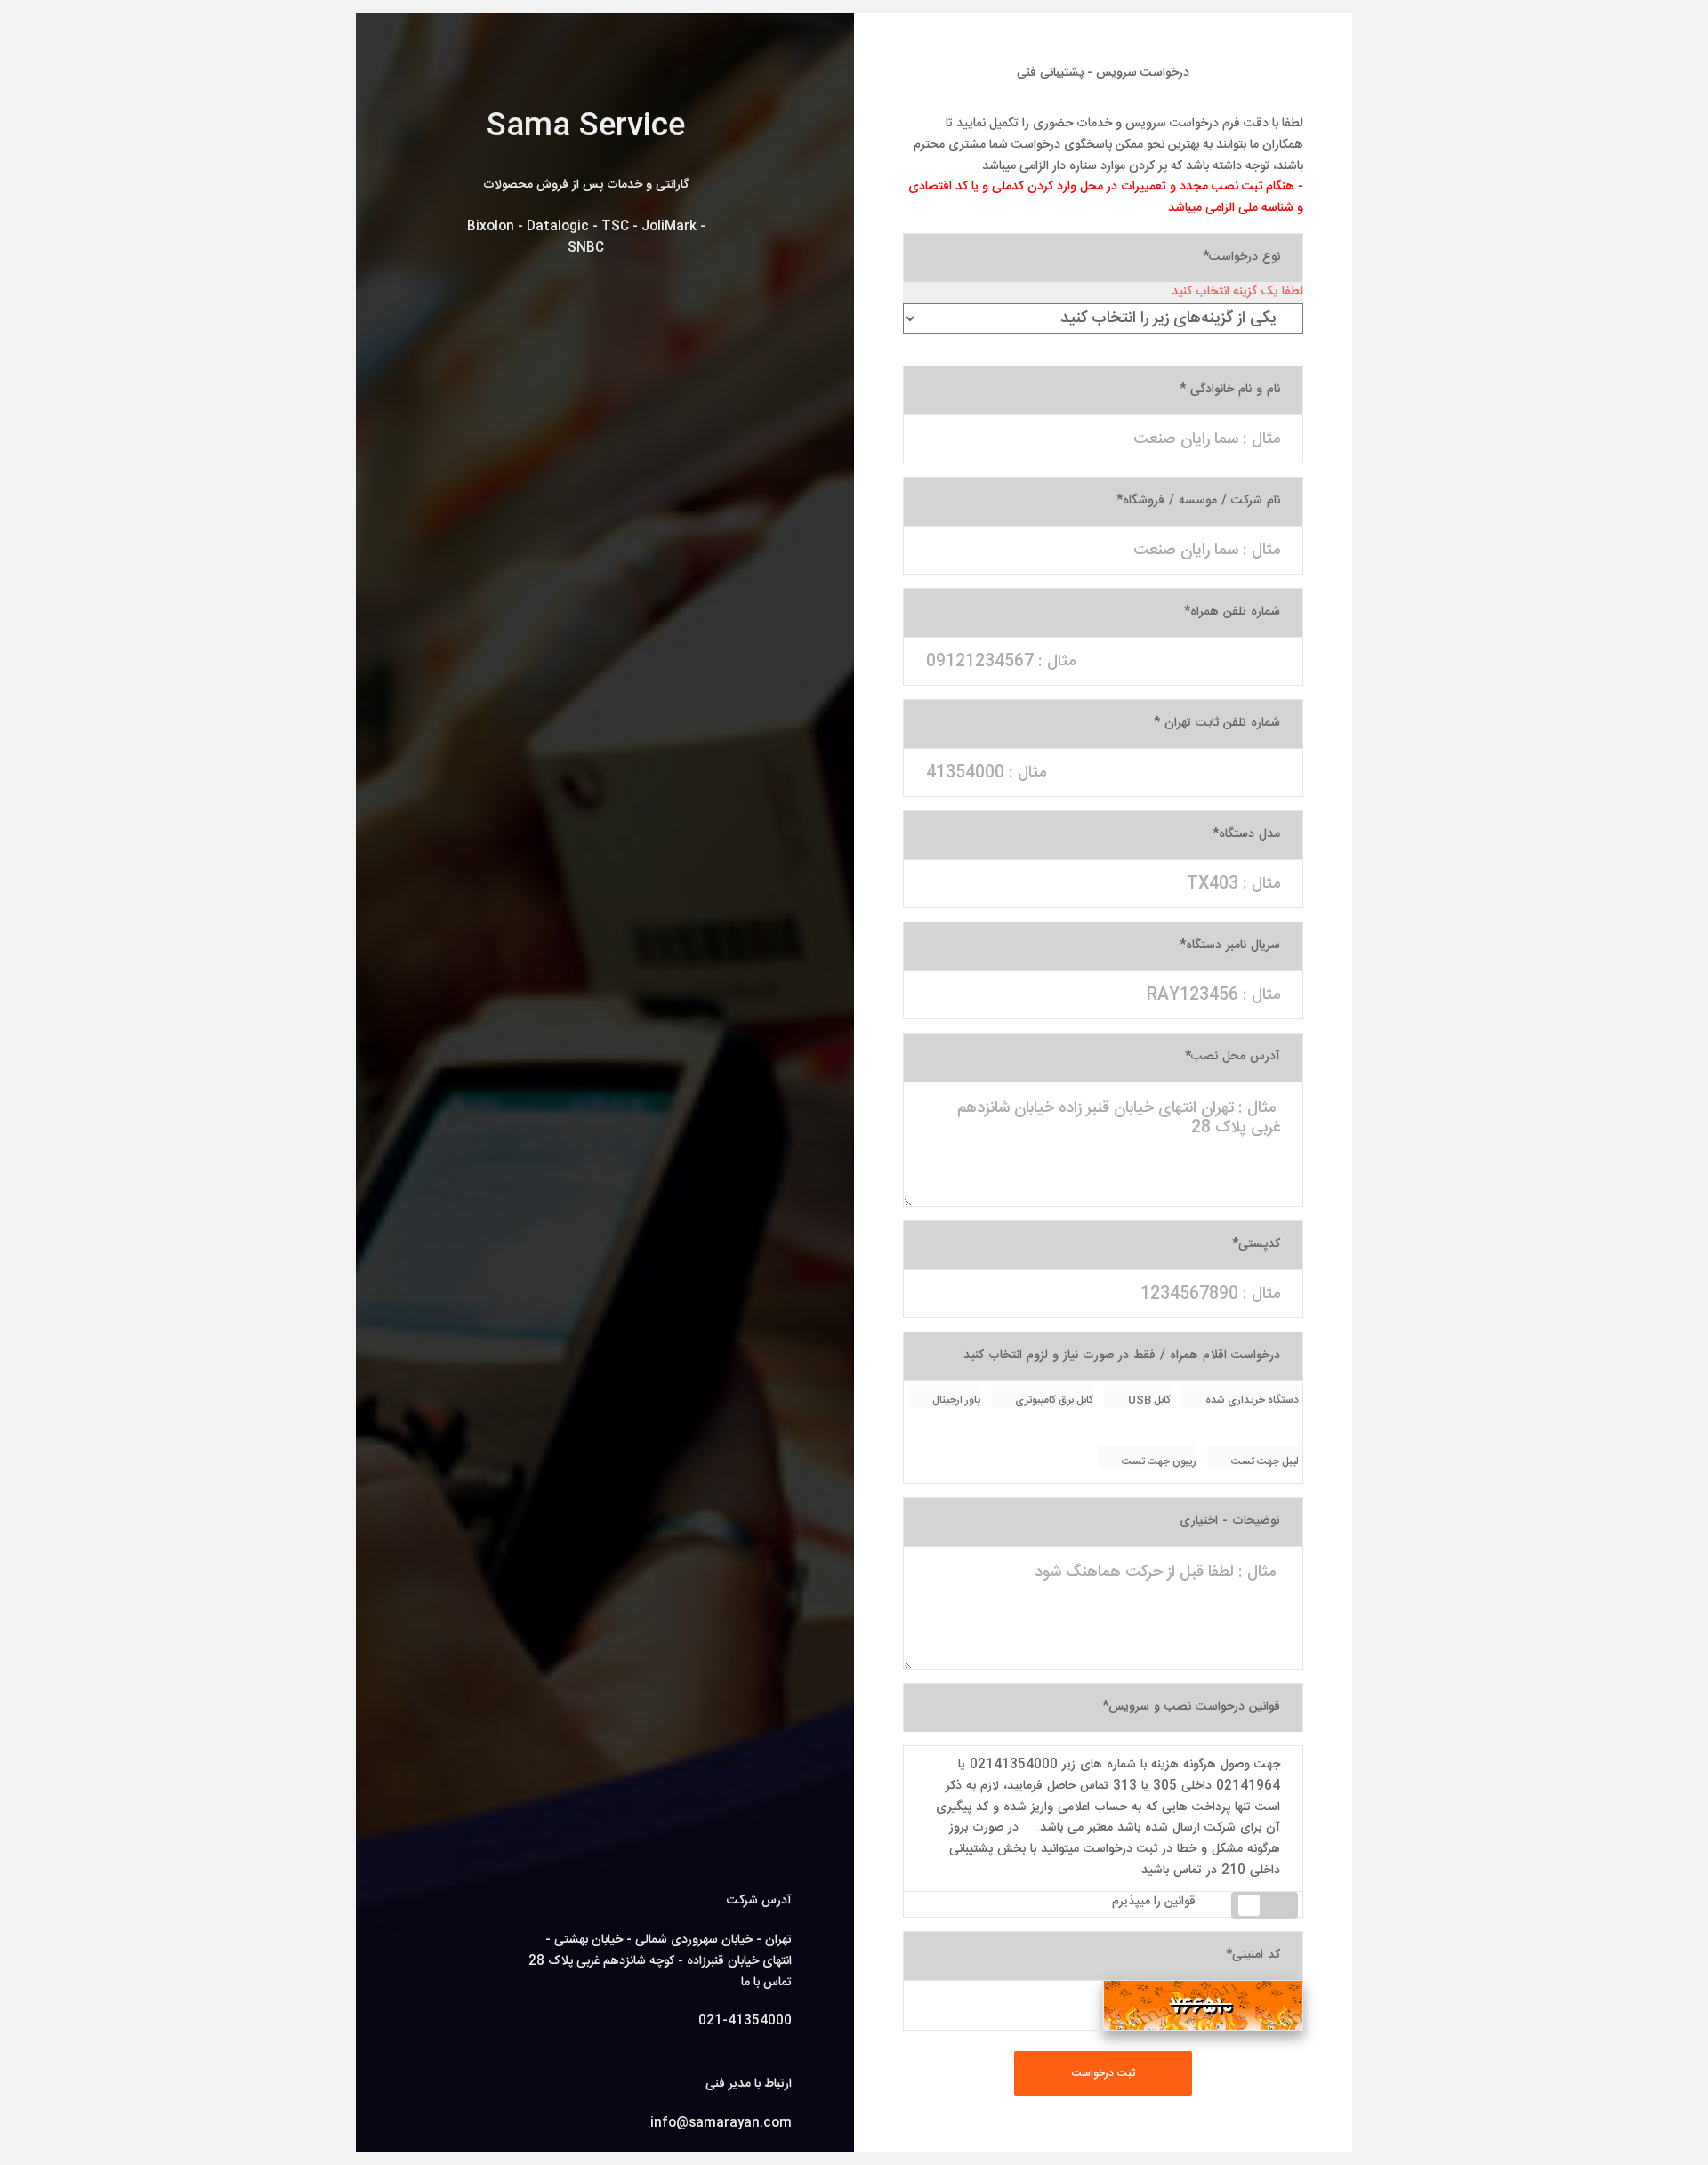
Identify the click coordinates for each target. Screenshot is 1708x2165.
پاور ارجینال (955, 1400)
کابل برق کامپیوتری (1053, 1400)
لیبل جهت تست (1264, 1461)
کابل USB (1148, 1400)
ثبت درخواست (1104, 2073)
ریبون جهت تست (1158, 1461)
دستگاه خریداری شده (1251, 1400)
